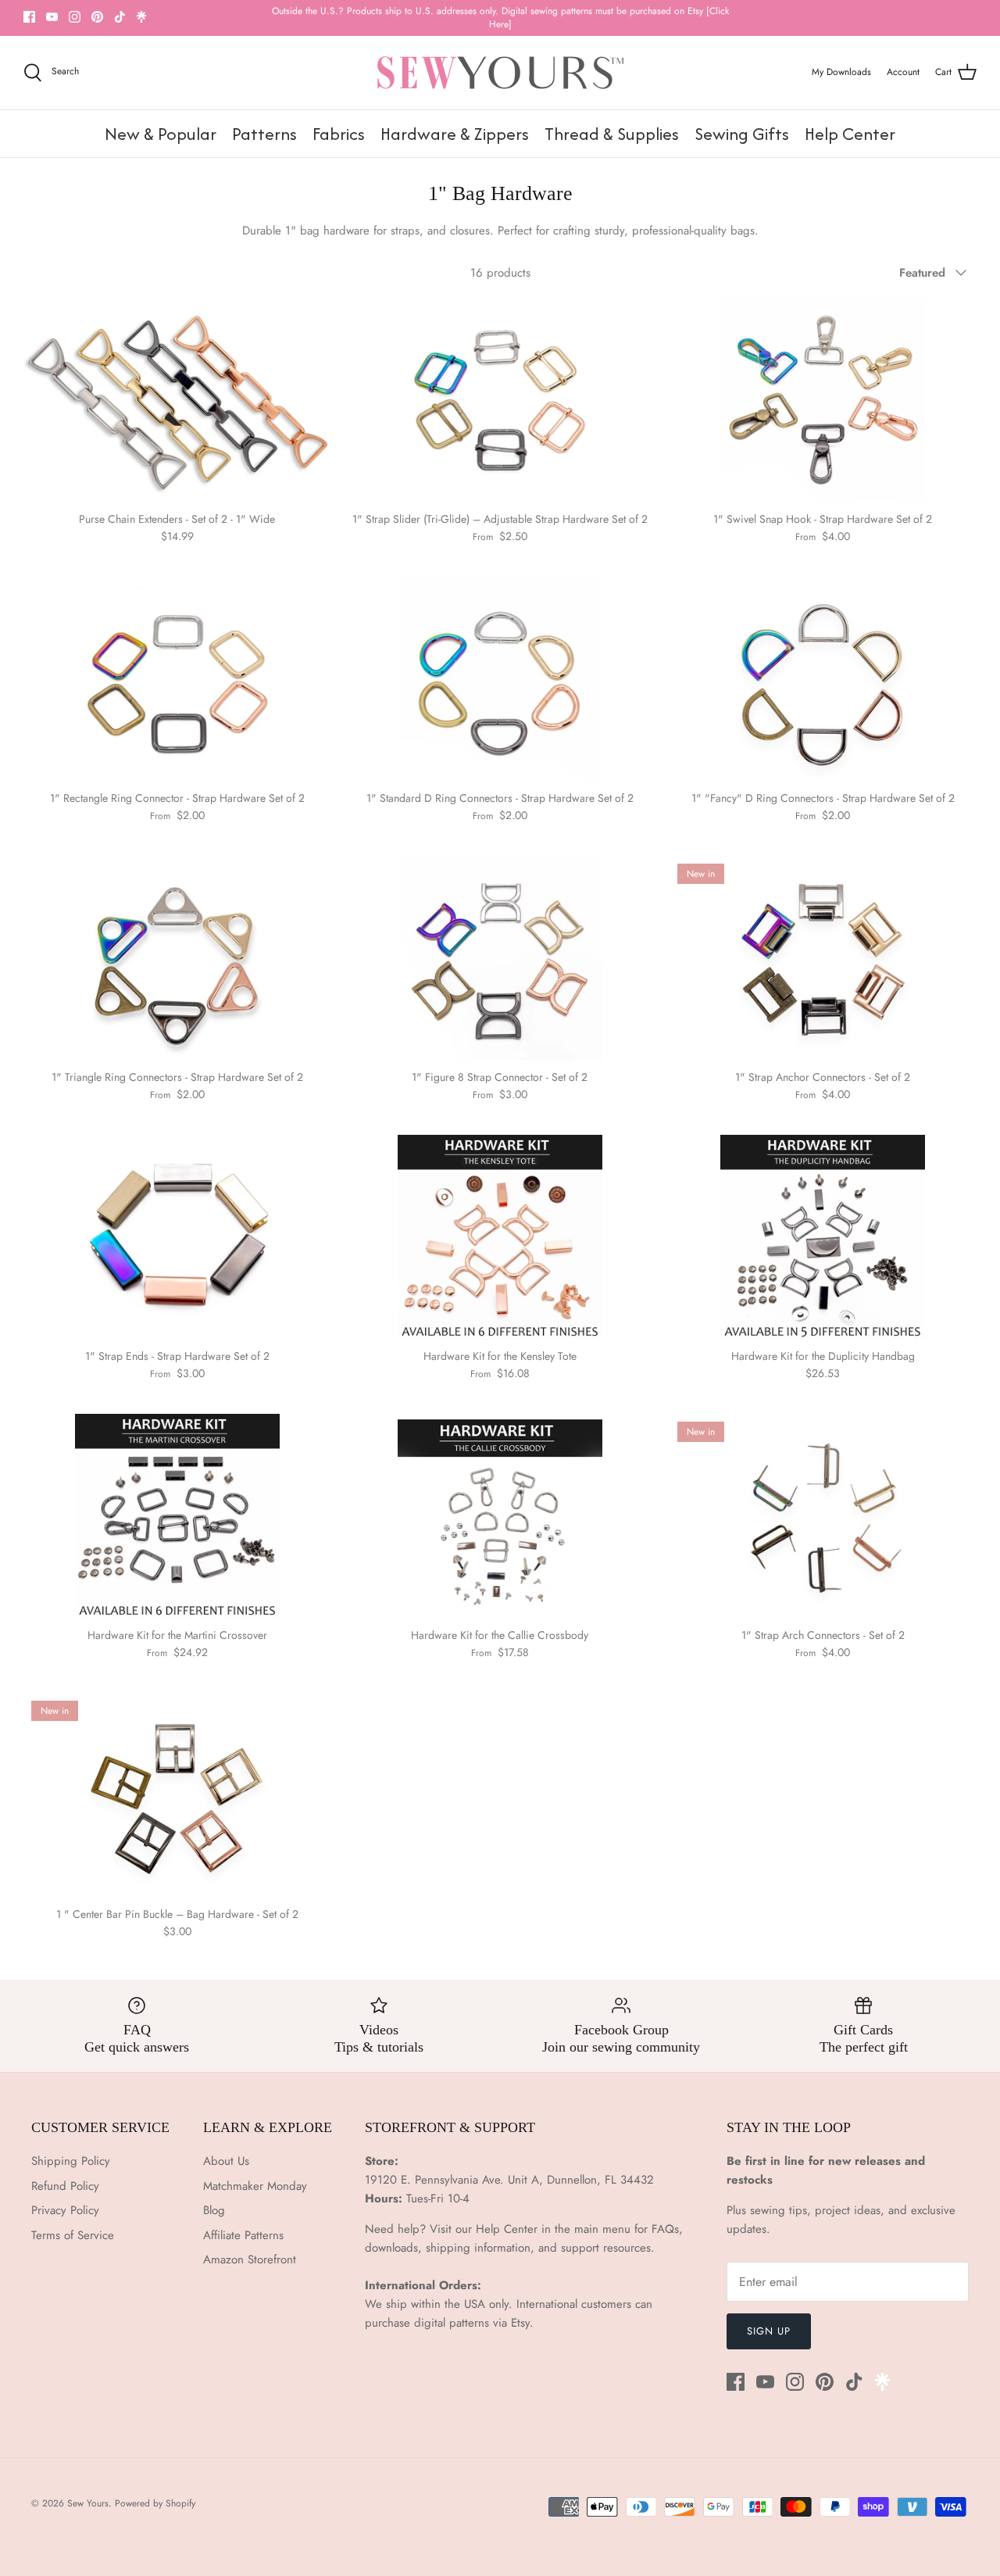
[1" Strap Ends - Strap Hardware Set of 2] (177, 1237)
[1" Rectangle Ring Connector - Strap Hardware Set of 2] (177, 679)
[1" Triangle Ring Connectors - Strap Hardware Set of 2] (177, 958)
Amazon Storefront (250, 2259)
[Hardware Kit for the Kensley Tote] (500, 1237)
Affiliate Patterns (243, 2235)
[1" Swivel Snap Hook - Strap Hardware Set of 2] (823, 400)
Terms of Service (73, 2235)
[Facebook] (29, 17)
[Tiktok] (120, 17)
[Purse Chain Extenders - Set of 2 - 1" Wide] (177, 400)
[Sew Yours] (500, 73)
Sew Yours (88, 2503)
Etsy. (522, 2323)
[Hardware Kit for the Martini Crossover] (177, 1516)
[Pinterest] (97, 17)
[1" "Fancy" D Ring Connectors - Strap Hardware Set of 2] (823, 679)
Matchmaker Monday (255, 2186)
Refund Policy (65, 2186)
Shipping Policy (71, 2161)
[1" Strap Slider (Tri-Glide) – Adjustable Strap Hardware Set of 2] (500, 400)
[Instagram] (75, 17)
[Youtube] (52, 17)
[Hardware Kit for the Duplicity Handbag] (823, 1237)
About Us (226, 2161)
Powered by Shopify (155, 2503)
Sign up (769, 2331)
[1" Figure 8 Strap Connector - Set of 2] (500, 958)
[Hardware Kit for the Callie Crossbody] (500, 1516)
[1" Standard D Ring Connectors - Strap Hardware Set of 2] (500, 679)
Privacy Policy (65, 2210)
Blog (214, 2210)
